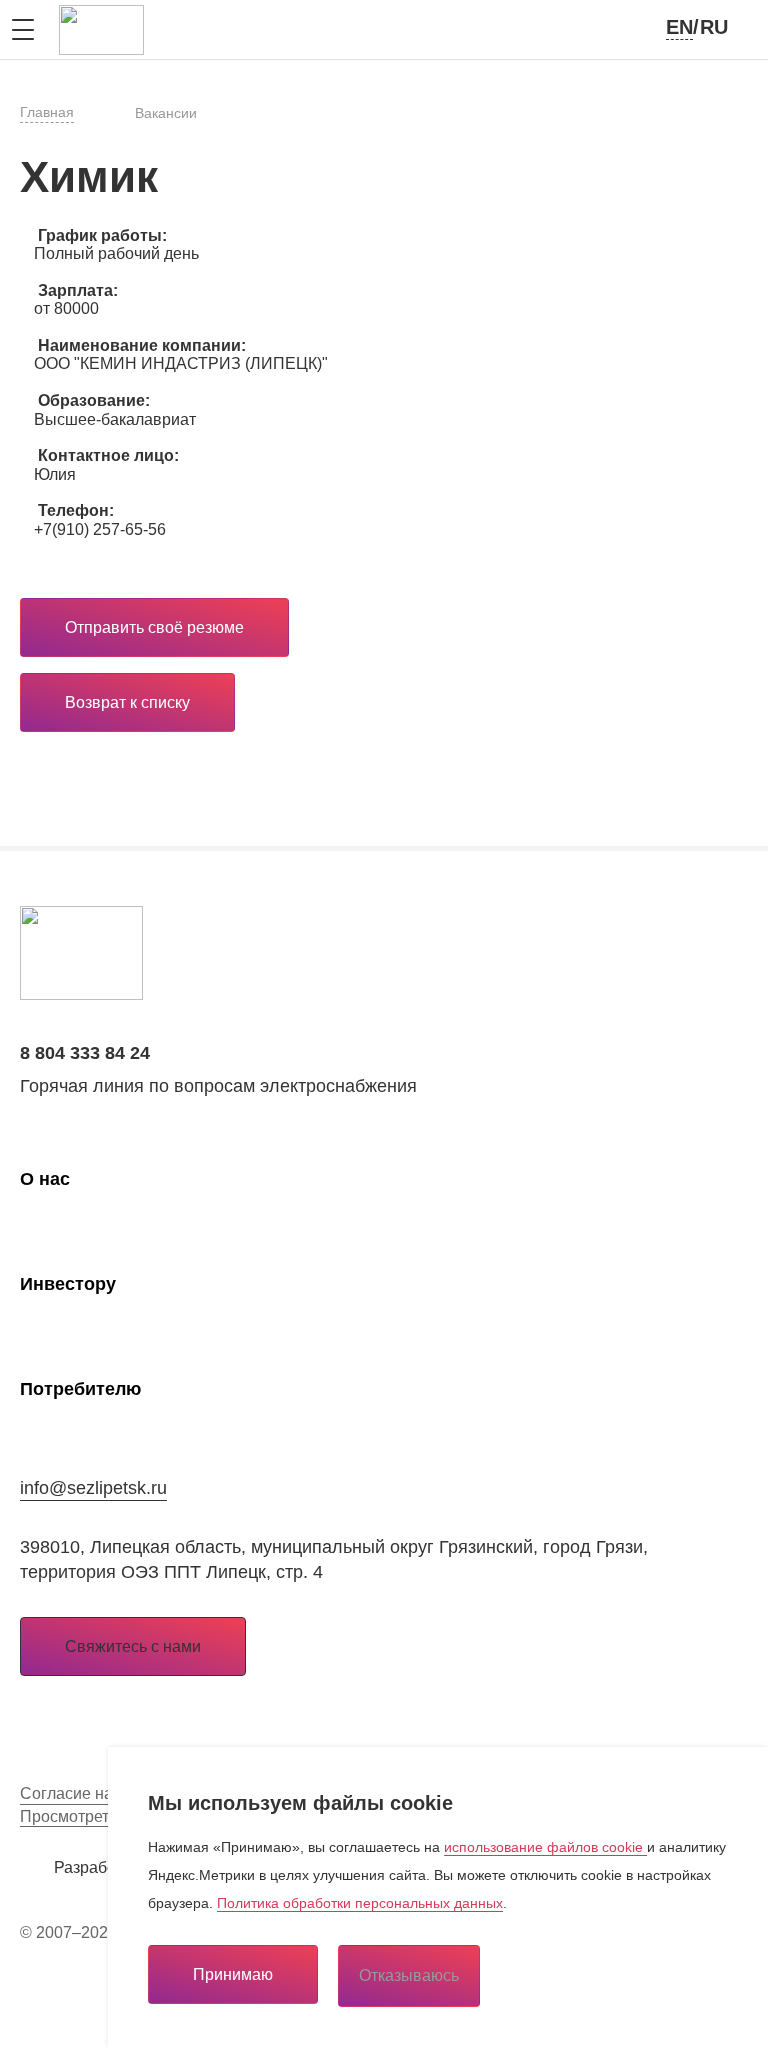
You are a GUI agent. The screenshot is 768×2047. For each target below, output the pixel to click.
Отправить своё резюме (154, 627)
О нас (45, 1179)
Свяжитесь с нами (133, 1646)
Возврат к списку (127, 702)
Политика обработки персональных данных (360, 1903)
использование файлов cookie (545, 1847)
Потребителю (80, 1389)
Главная (47, 112)
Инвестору (68, 1284)
